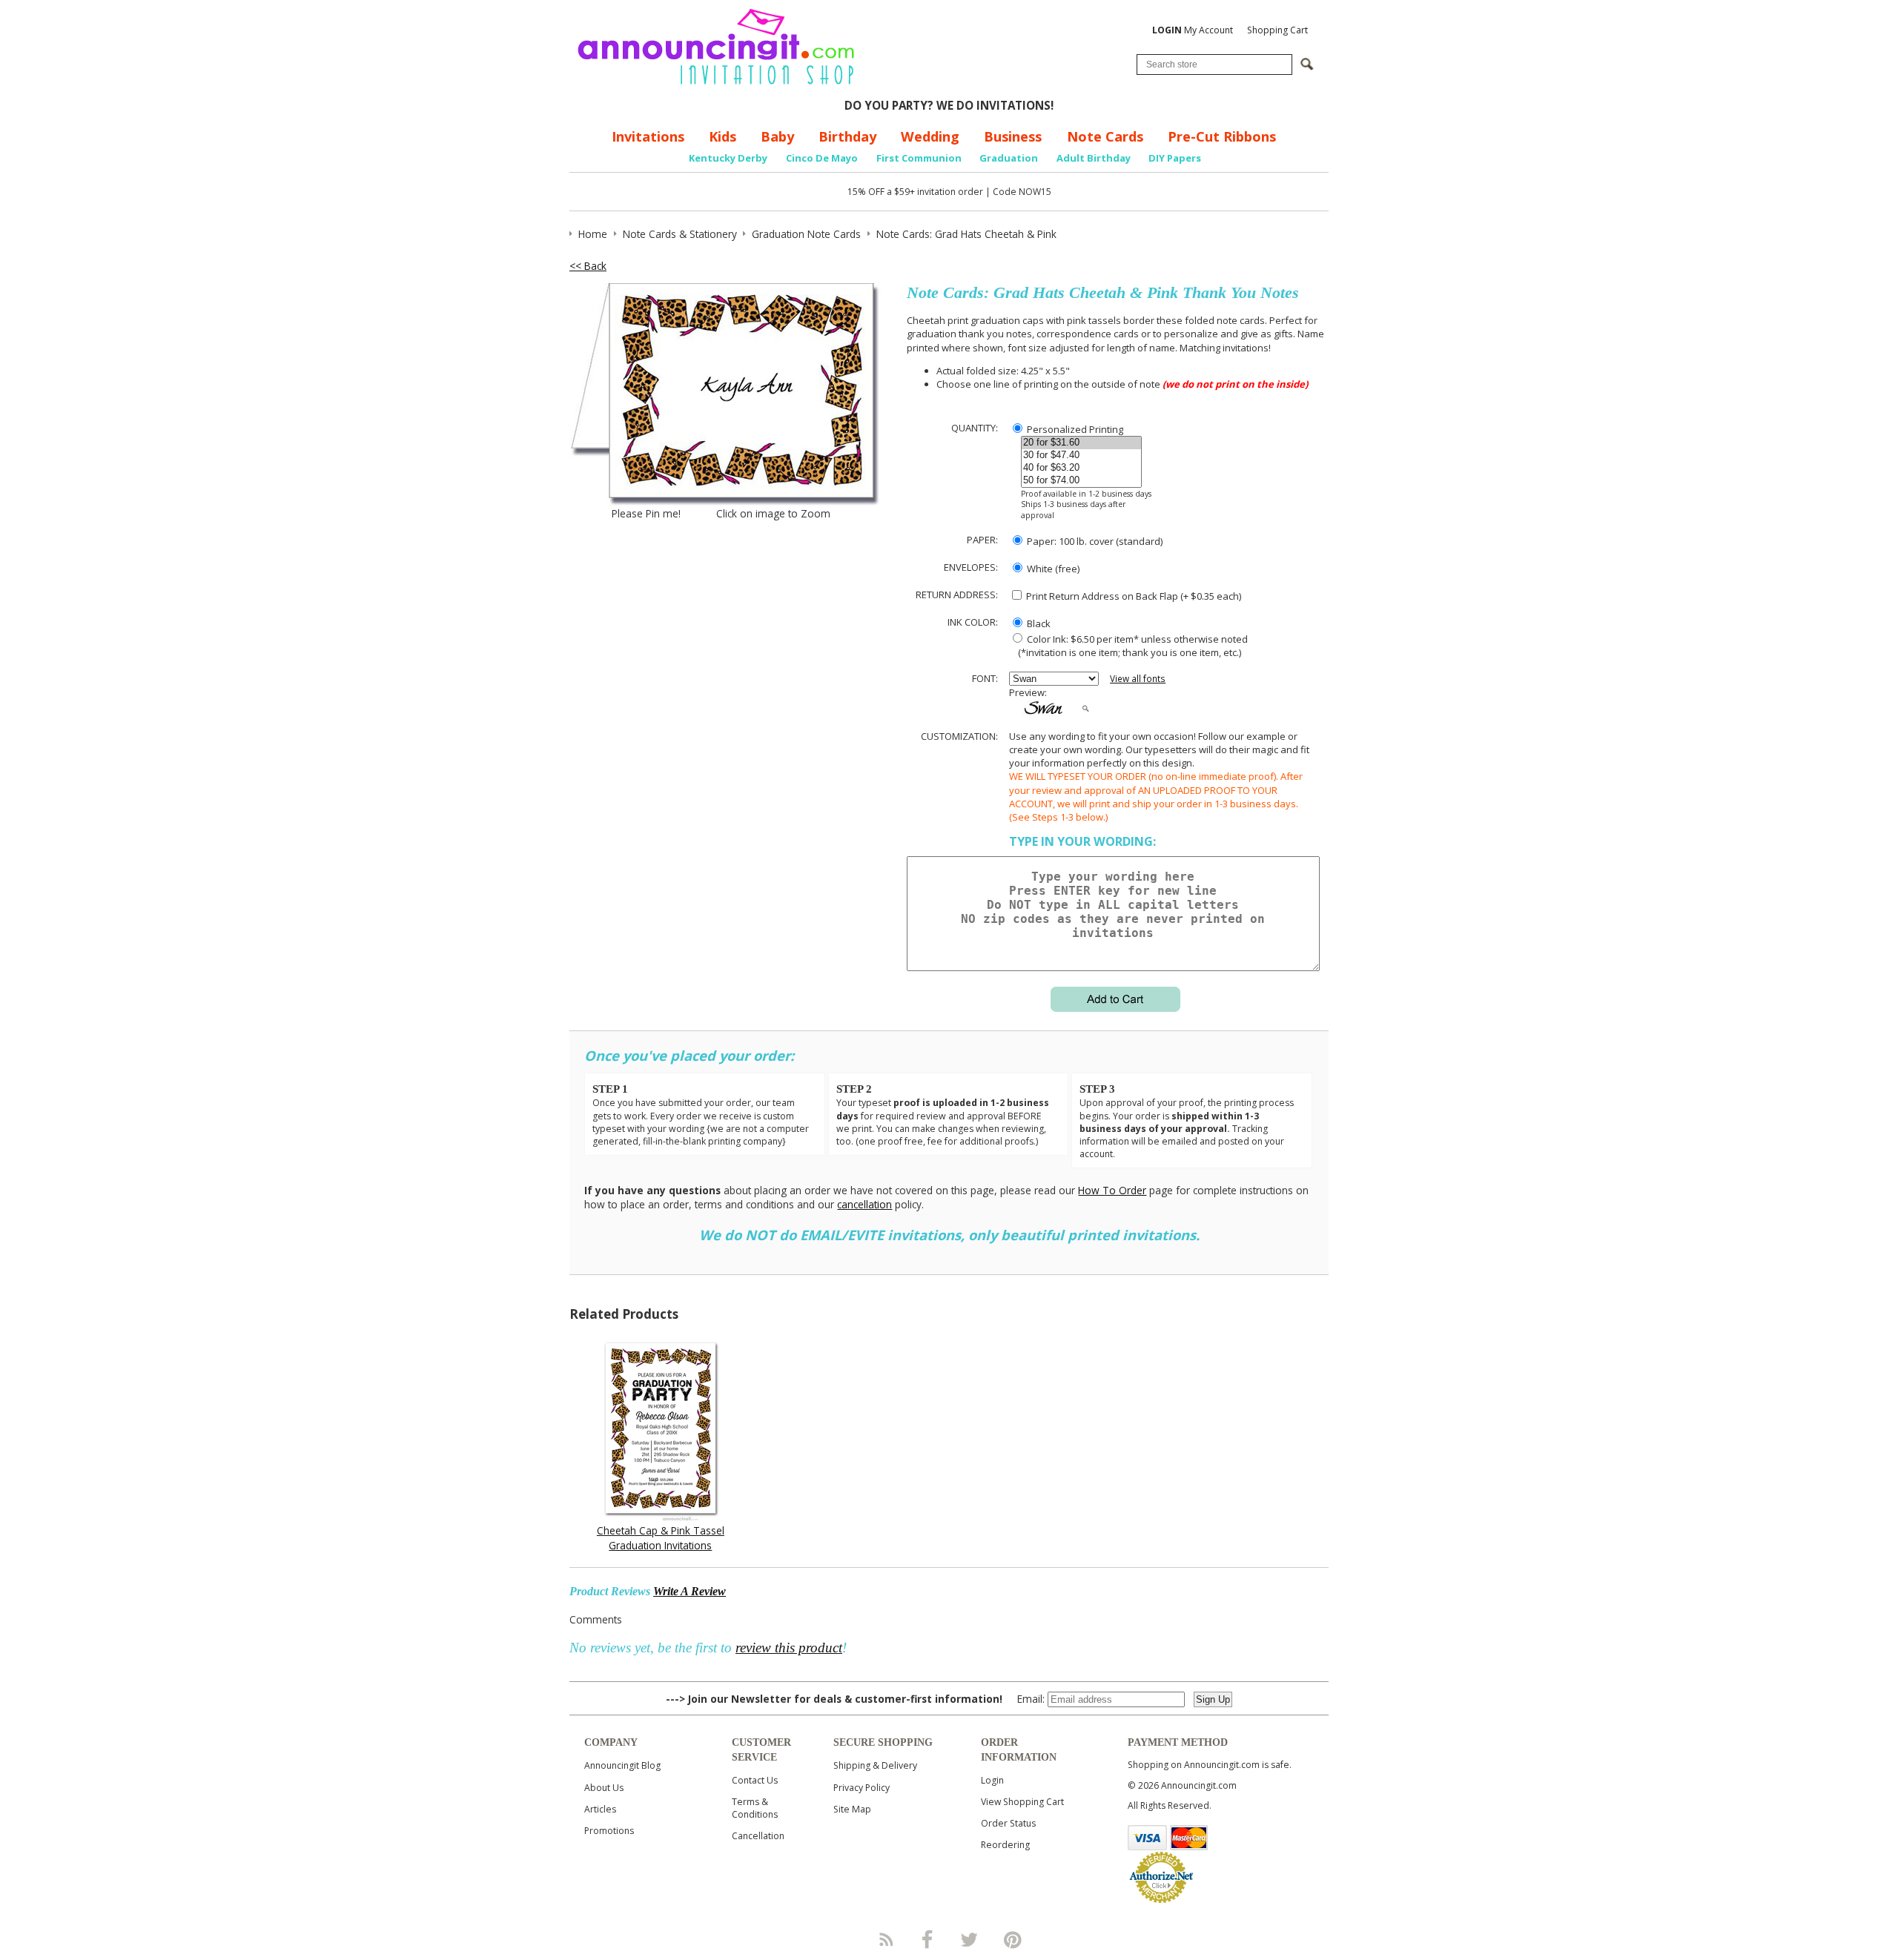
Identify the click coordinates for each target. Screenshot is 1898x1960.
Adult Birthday (1094, 158)
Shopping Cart (1277, 30)
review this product (789, 1648)
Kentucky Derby (728, 158)
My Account (1193, 30)
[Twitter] (971, 1939)
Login (992, 1780)
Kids (723, 136)
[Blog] (885, 1939)
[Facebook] (927, 1939)
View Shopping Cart (1022, 1802)
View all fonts (1138, 679)
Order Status (1008, 1823)
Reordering (1005, 1845)
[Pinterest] (1013, 1939)
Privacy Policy (862, 1788)
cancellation (864, 1204)
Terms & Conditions (755, 1808)
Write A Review (690, 1591)
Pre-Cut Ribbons (1222, 136)
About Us (604, 1788)
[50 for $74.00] (1081, 481)
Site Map (852, 1809)
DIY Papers (1175, 158)
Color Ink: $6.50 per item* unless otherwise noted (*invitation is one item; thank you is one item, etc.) (1128, 646)
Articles (600, 1809)
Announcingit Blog (622, 1765)
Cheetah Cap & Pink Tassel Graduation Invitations (661, 1537)
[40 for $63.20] (1081, 468)
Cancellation (758, 1836)
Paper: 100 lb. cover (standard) (1094, 541)
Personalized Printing (1074, 429)
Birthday (847, 136)
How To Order (1112, 1190)
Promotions (609, 1831)
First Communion (919, 158)
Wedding (930, 136)
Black (1038, 623)
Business (1013, 136)
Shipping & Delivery (875, 1765)
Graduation (1009, 158)
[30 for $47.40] (1081, 456)
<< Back (588, 266)
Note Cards (1105, 136)
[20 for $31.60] (1081, 443)
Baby (777, 136)
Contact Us (755, 1780)
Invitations (648, 136)
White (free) (1052, 569)
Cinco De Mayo (822, 158)
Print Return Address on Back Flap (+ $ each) (1132, 596)
